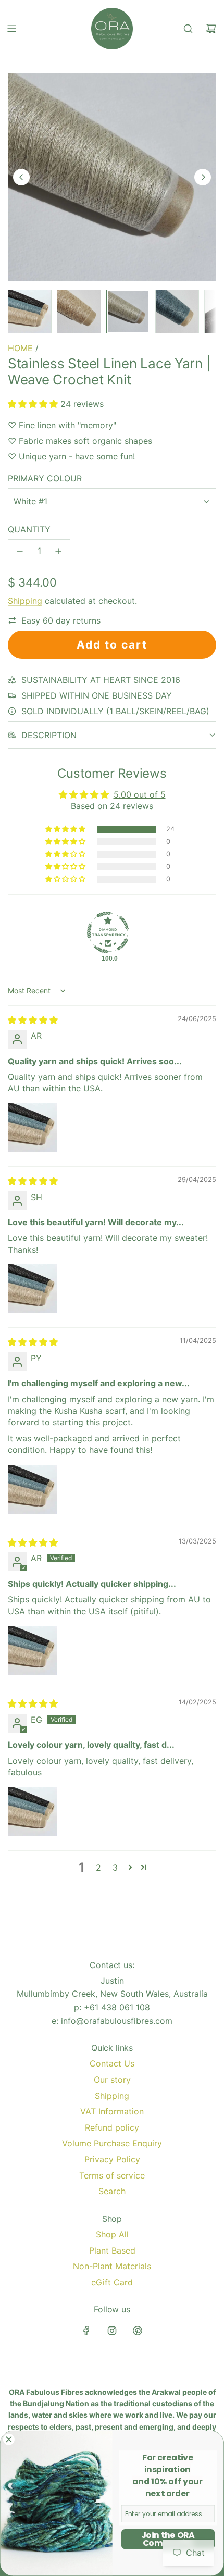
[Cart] (211, 29)
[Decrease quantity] (20, 551)
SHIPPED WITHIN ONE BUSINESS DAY (97, 695)
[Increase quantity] (58, 551)
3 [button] (115, 1868)
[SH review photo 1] (33, 1289)
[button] (21, 177)
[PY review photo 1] (33, 1489)
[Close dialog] (9, 2439)
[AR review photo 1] (33, 1128)
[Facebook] (86, 2331)
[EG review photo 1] (33, 1811)
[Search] (188, 29)
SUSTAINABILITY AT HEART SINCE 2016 (101, 680)
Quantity (29, 529)
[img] (33, 1020)
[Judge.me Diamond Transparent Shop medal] (108, 932)
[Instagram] (112, 2331)
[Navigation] (11, 29)
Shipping (25, 601)
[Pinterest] (138, 2331)
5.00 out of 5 (140, 794)
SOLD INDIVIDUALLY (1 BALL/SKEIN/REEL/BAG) (115, 711)
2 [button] (98, 1868)
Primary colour (45, 478)
